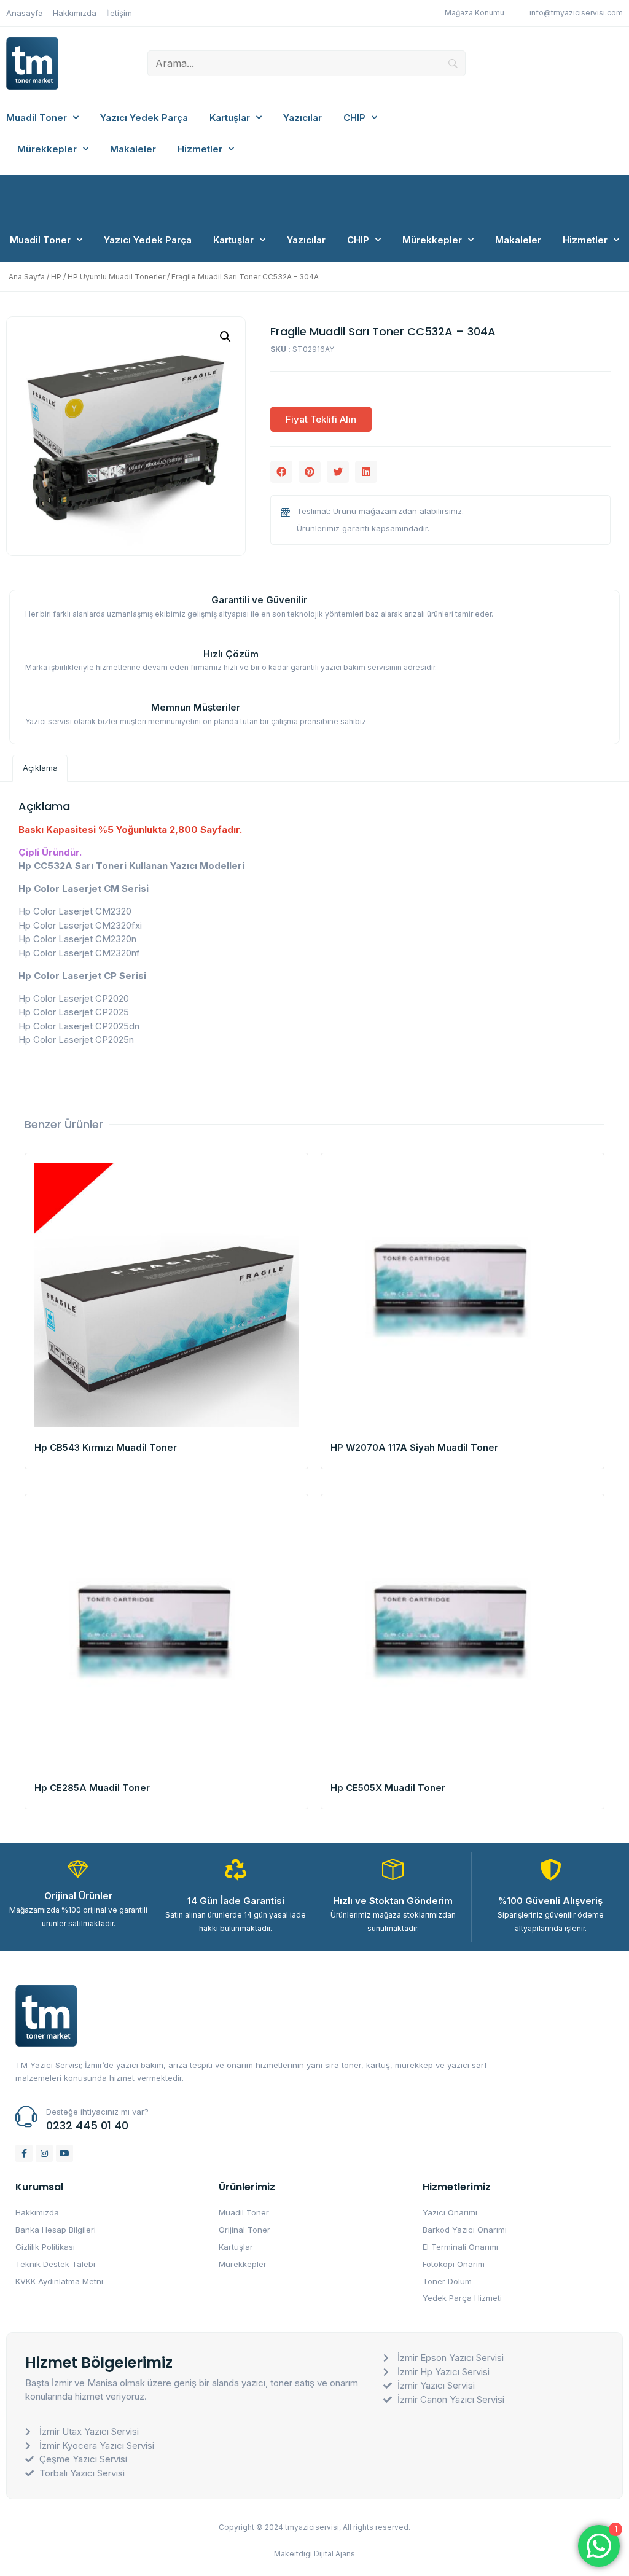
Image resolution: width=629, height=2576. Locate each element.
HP (56, 277)
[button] (281, 472)
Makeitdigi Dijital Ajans (314, 2554)
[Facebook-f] (24, 2153)
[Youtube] (64, 2153)
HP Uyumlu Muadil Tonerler (116, 277)
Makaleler (133, 149)
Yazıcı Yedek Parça (144, 118)
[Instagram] (44, 2153)
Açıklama (40, 768)
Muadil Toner (37, 118)
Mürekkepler (47, 149)
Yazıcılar (303, 118)
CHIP (354, 118)
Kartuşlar (230, 118)
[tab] (40, 768)
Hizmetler (200, 149)
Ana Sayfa (27, 277)
